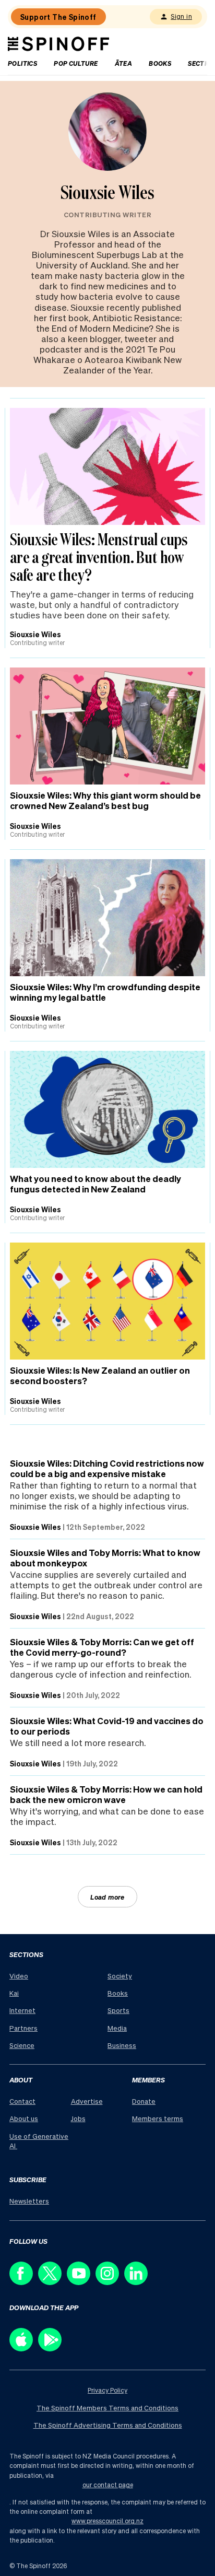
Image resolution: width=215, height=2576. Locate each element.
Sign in (181, 16)
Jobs (78, 2118)
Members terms (158, 2118)
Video (19, 1976)
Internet (22, 2010)
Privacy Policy (107, 2390)
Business (122, 2045)
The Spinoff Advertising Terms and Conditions (108, 2425)
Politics (22, 63)
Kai (14, 1993)
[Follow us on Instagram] (110, 2282)
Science (22, 2045)
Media (117, 2028)
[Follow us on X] (52, 2282)
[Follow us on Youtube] (81, 2282)
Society (120, 1976)
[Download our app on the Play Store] (52, 2349)
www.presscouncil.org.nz (107, 2521)
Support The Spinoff (58, 17)
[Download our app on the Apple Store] (24, 2349)
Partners (23, 2028)
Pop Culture (76, 63)
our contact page (108, 2485)
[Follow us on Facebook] (24, 2282)
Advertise (87, 2101)
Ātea (124, 63)
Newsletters (29, 2201)
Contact (22, 2101)
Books (160, 63)
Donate (144, 2101)
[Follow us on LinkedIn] (139, 2282)
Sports (118, 2010)
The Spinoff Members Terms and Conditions (107, 2408)
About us (24, 2118)
